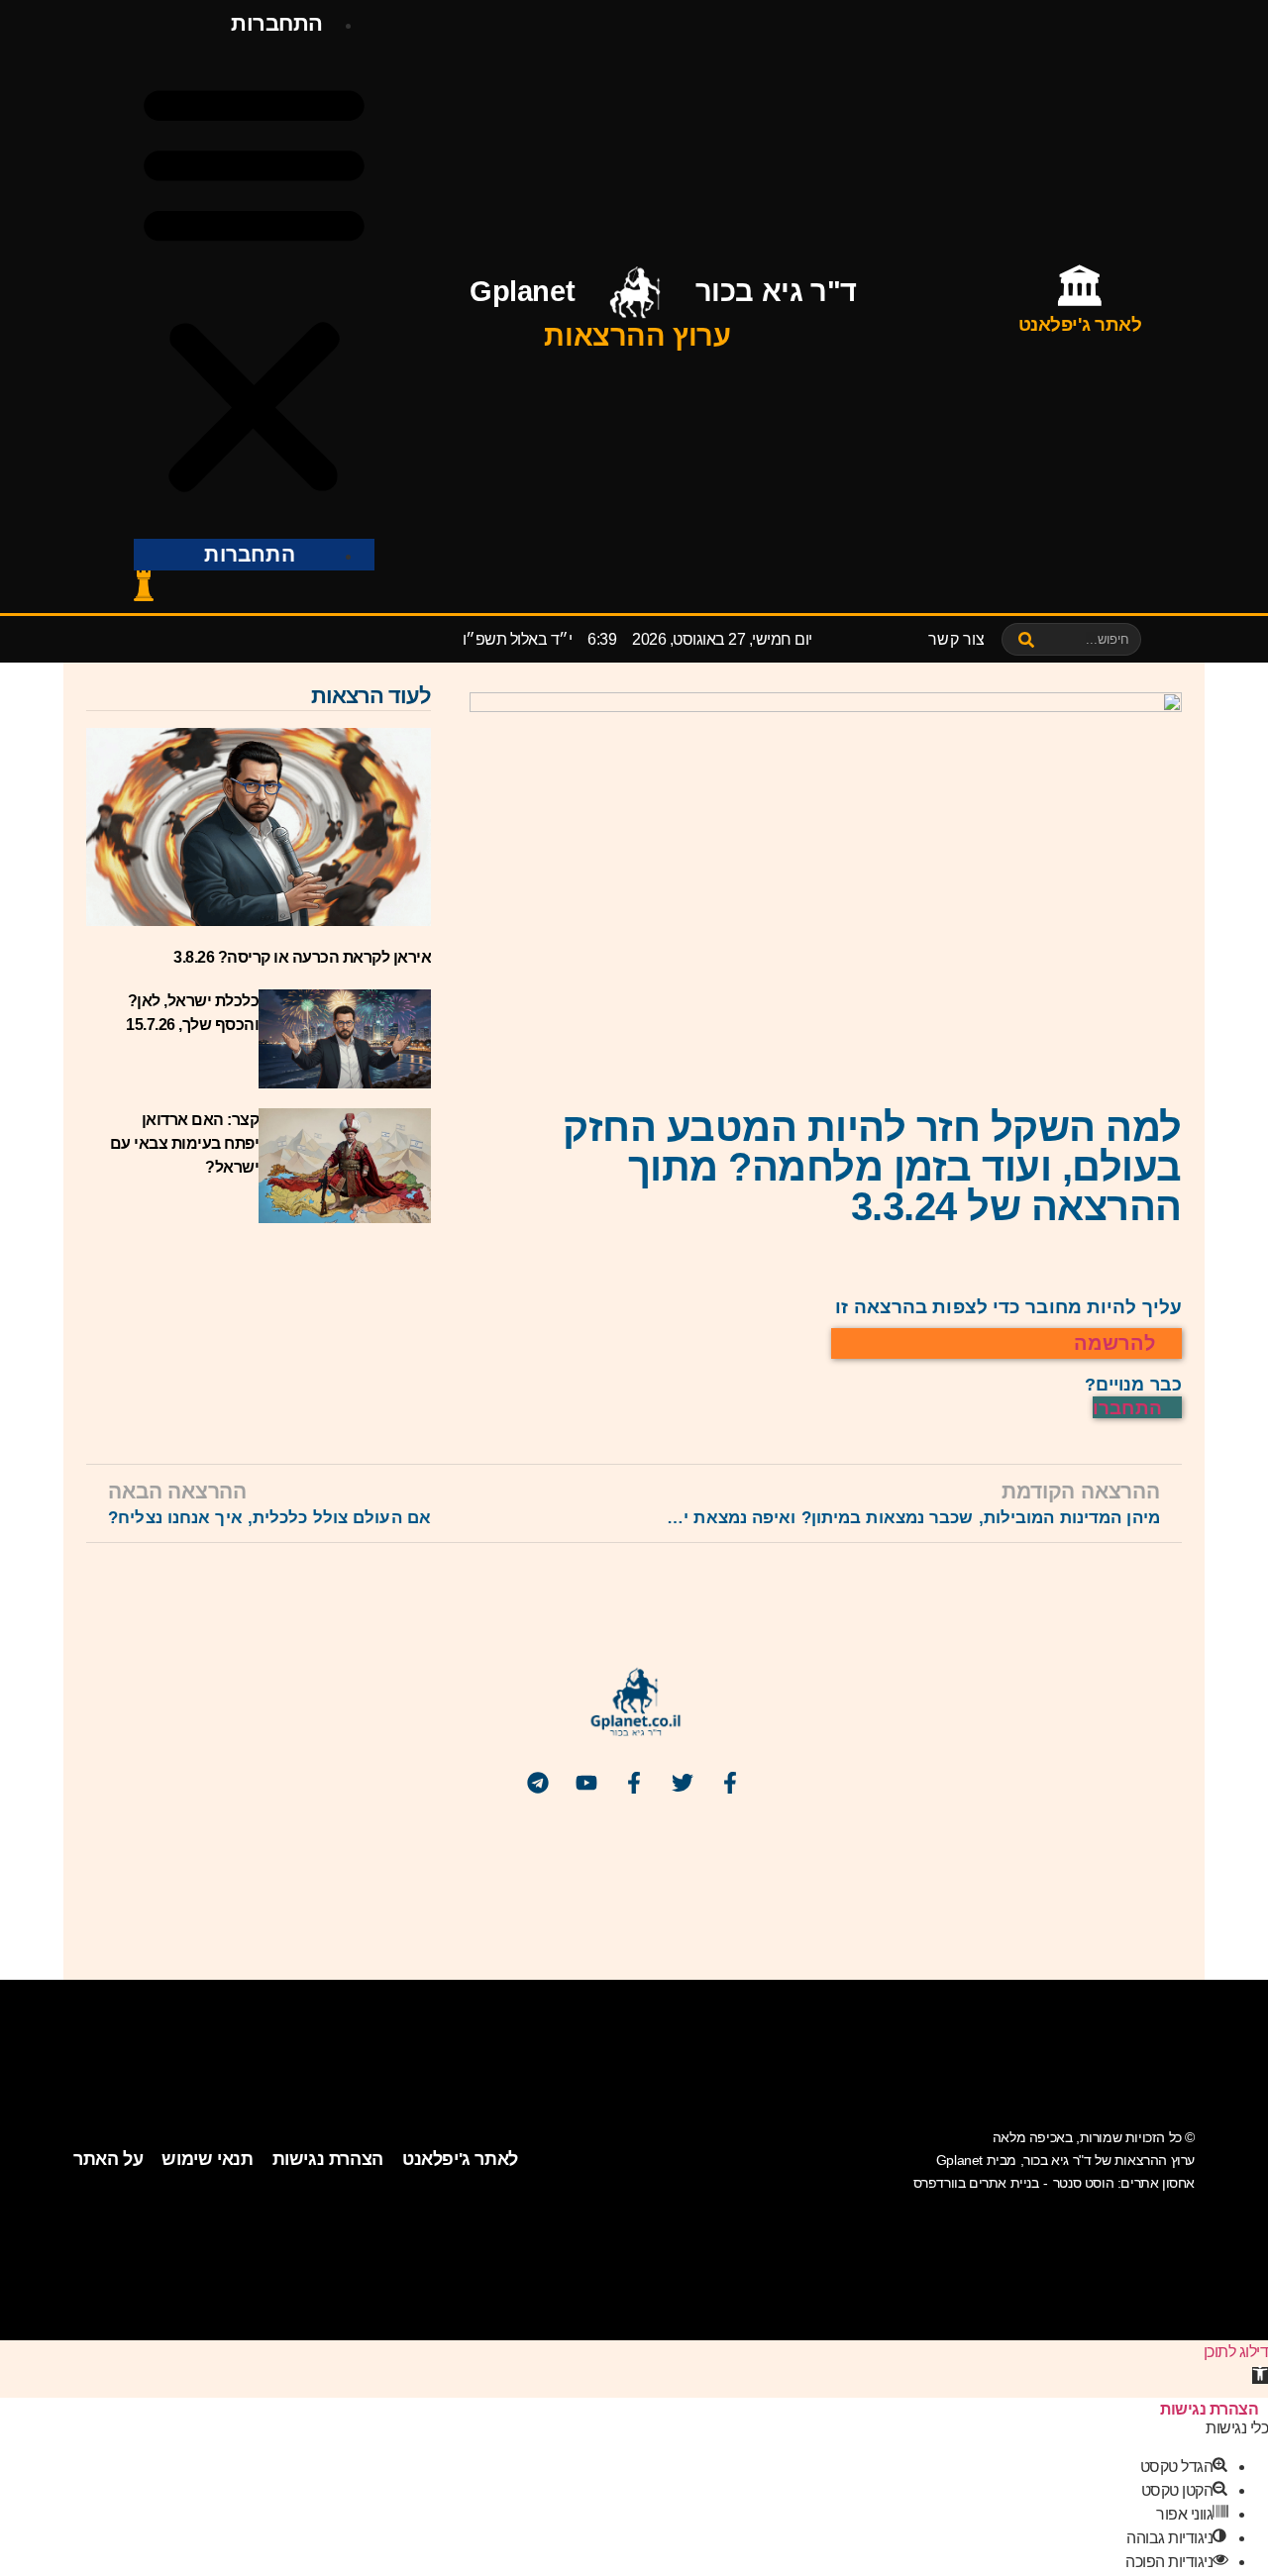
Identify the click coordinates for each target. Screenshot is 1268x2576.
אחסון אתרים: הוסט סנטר (1124, 2183)
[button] (254, 288)
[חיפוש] (1027, 639)
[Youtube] (586, 1783)
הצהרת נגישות (328, 2159)
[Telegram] (538, 1783)
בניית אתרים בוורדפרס (976, 2183)
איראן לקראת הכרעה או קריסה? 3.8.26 (302, 957)
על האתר (108, 2159)
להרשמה (1118, 1343)
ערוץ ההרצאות (637, 336)
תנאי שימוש (207, 2159)
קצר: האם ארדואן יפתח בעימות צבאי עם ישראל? (185, 1143)
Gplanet (522, 291)
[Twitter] (683, 1783)
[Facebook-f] (730, 1783)
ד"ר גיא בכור (776, 291)
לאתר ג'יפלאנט (460, 2159)
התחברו (1130, 1407)
